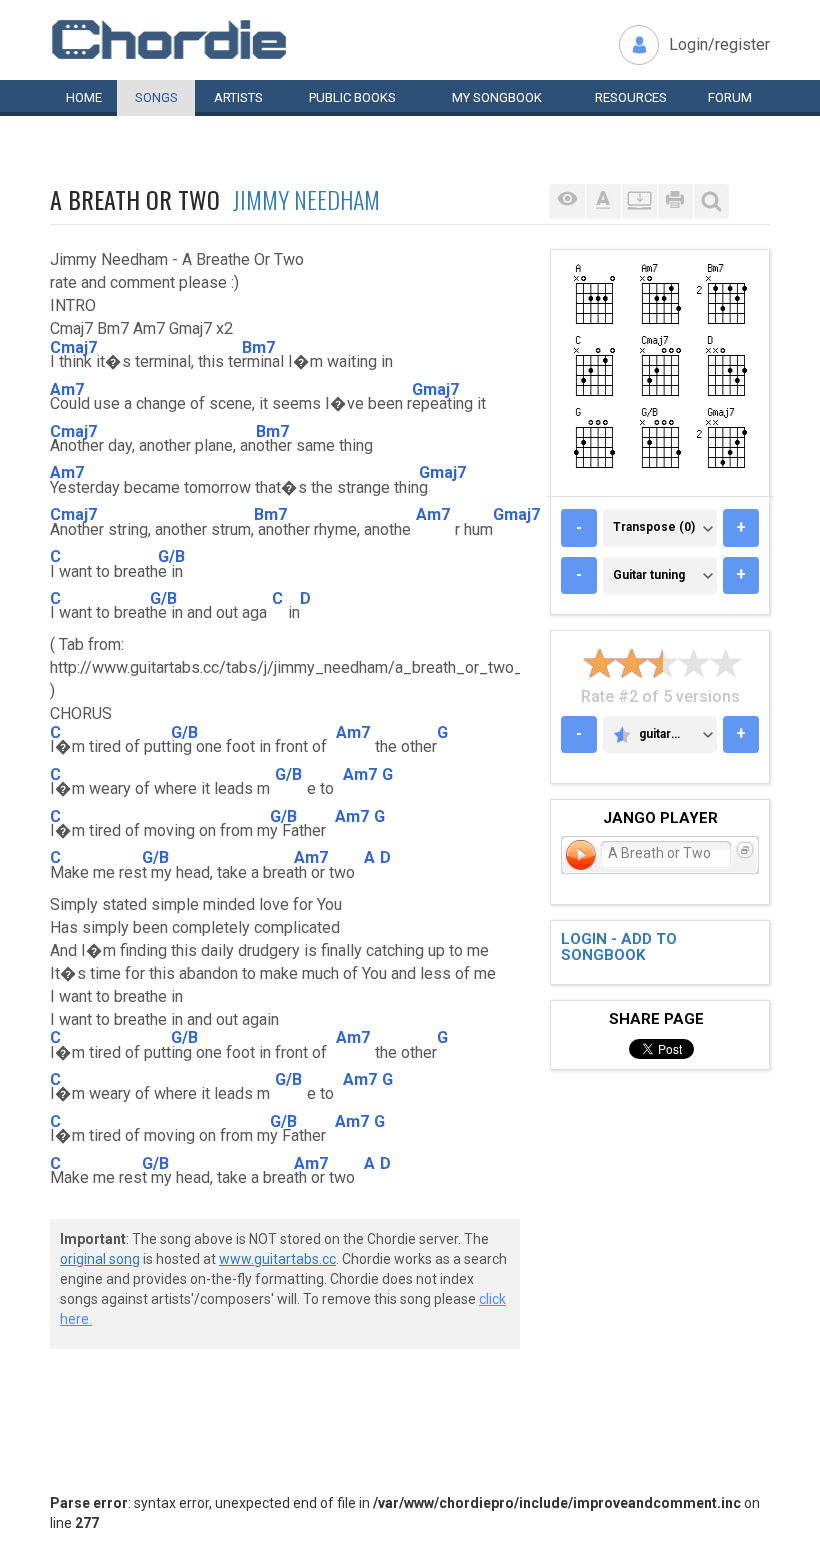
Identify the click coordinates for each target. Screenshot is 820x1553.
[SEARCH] (711, 201)
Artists (238, 97)
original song (100, 1259)
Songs (156, 97)
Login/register (719, 44)
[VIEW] (567, 201)
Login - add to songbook (619, 947)
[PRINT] (675, 201)
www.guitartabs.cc (277, 1259)
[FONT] (603, 201)
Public (352, 97)
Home (84, 97)
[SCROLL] (639, 201)
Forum (730, 97)
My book (497, 97)
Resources (631, 97)
